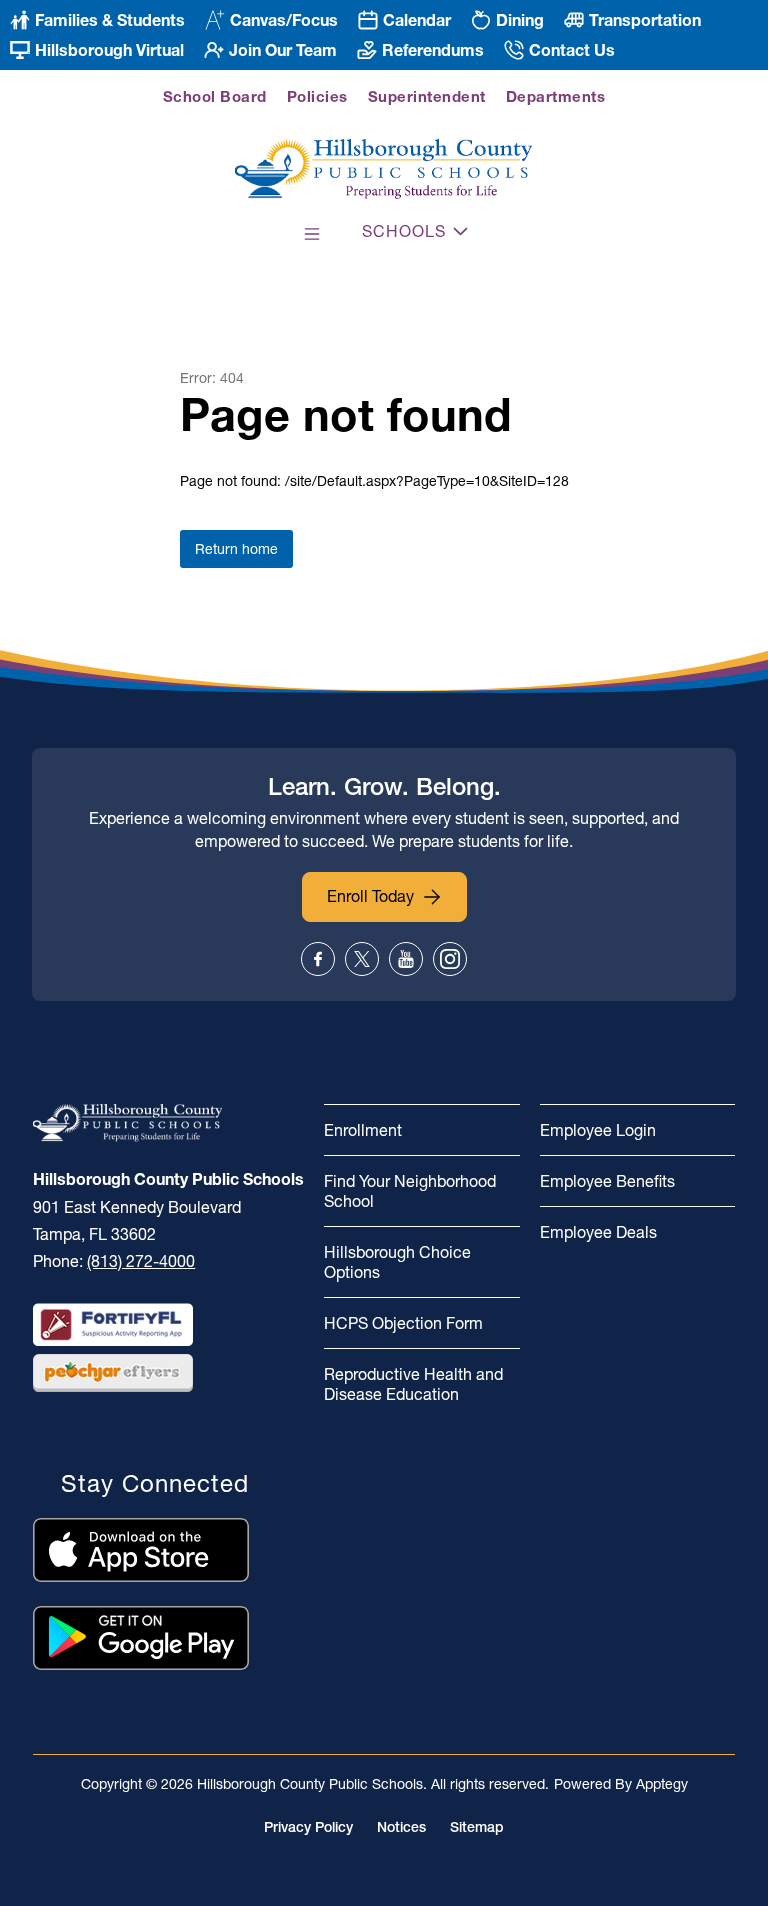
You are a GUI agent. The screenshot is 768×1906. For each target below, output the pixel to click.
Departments (556, 96)
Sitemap (477, 1827)
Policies (317, 96)
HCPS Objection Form (403, 1323)
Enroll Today (370, 896)
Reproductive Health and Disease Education (413, 1384)
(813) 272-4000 (141, 1261)
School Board (215, 96)
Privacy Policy (308, 1827)
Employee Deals (598, 1232)
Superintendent (427, 96)
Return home (236, 549)
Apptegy (662, 1784)
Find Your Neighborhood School (410, 1191)
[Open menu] (312, 234)
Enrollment (363, 1130)
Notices (401, 1827)
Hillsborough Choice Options (397, 1262)
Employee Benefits (607, 1181)
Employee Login (598, 1130)
